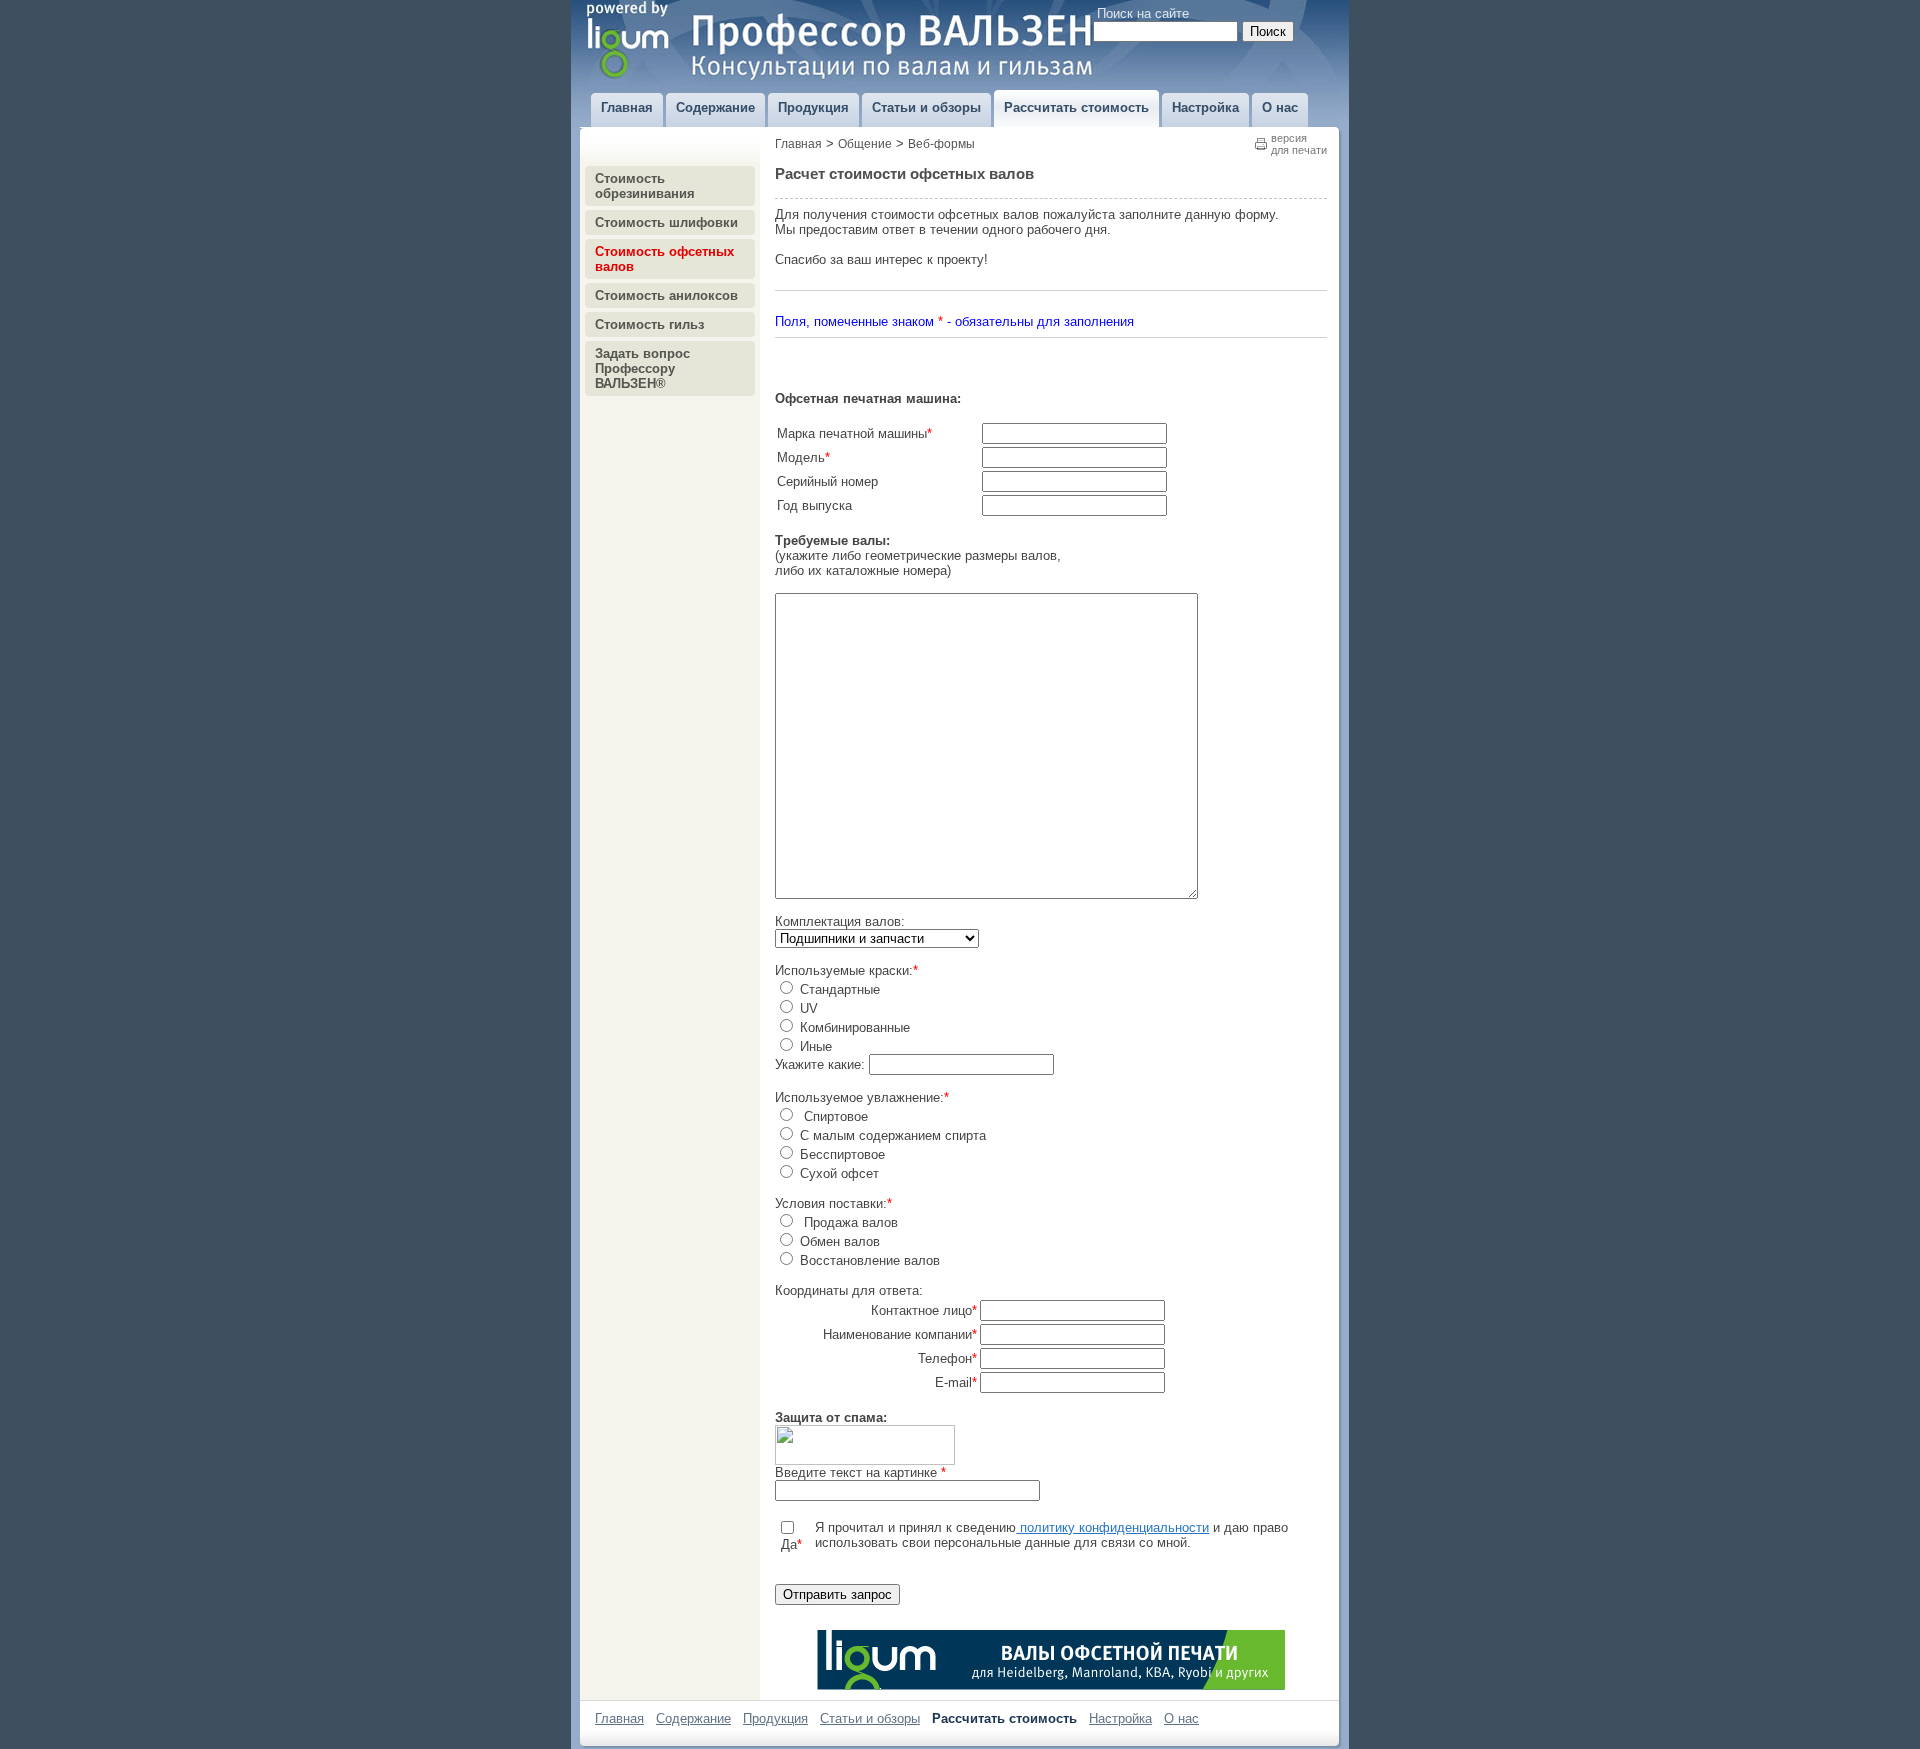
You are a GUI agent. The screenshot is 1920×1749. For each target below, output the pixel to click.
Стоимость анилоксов (666, 295)
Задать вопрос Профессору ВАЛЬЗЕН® (642, 368)
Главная (798, 144)
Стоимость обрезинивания (645, 186)
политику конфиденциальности (1112, 1527)
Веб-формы (941, 144)
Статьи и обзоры (870, 1718)
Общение (865, 144)
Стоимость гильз (649, 324)
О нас (1181, 1718)
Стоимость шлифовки (666, 222)
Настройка (1120, 1718)
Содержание (693, 1718)
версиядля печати (1299, 144)
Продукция (775, 1718)
